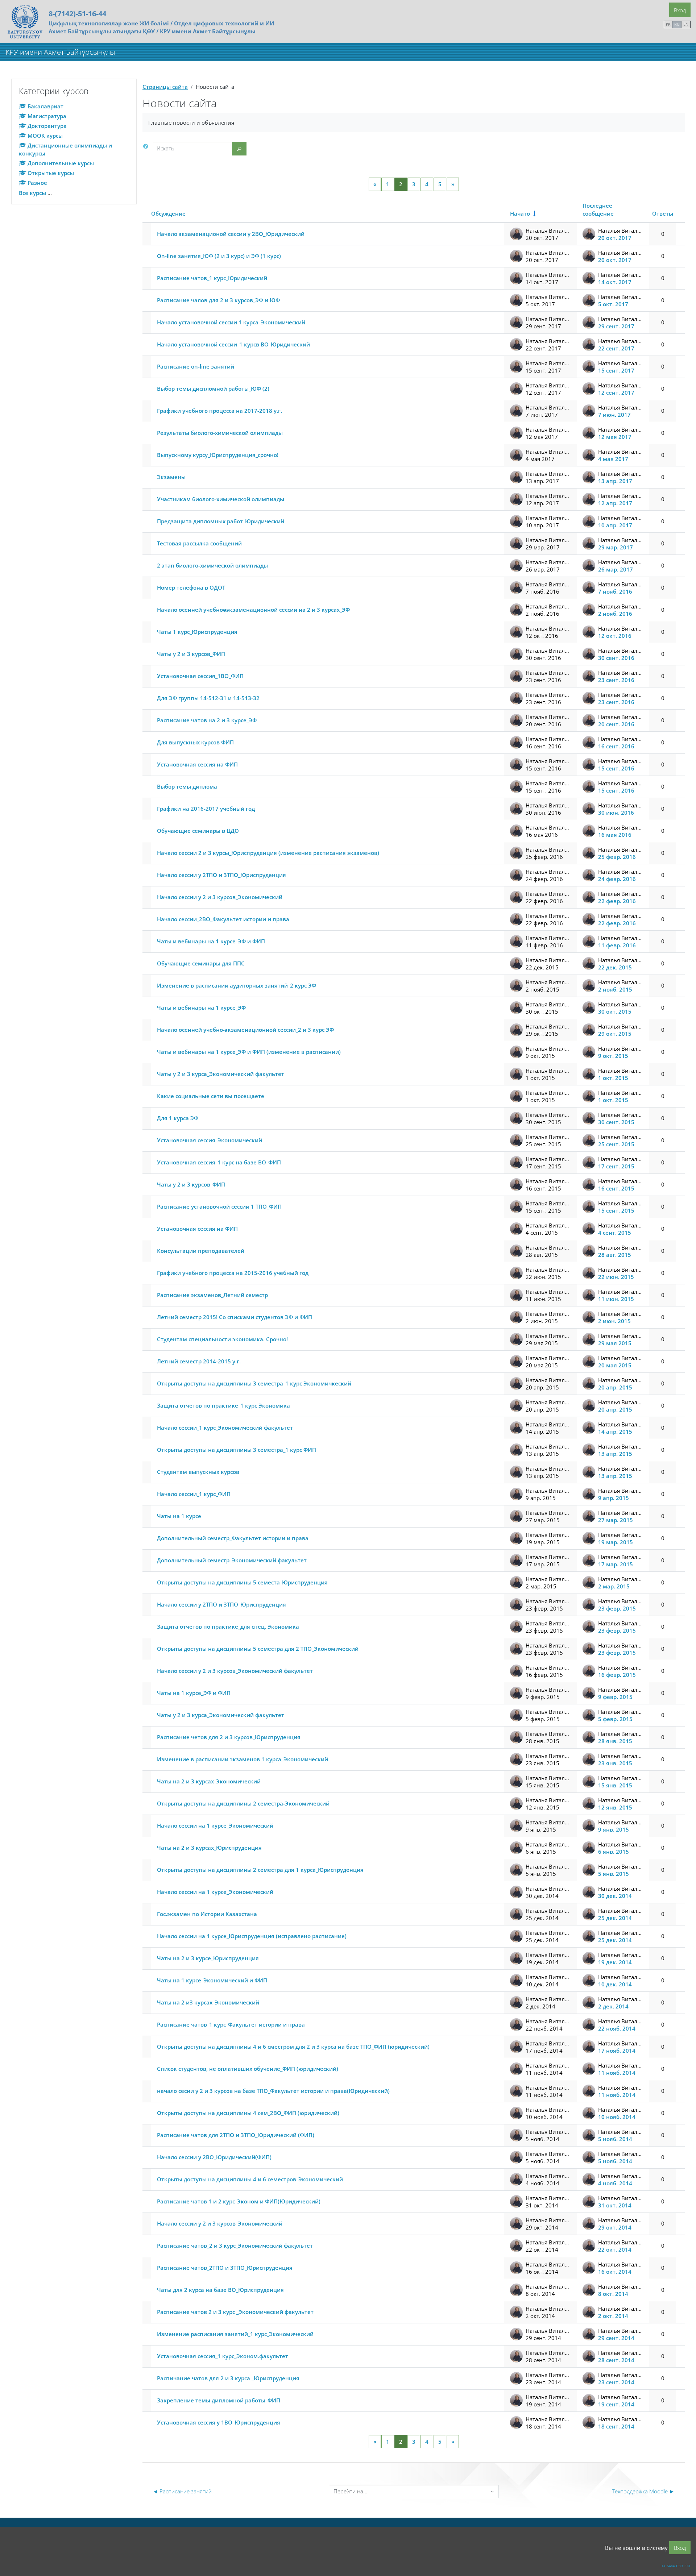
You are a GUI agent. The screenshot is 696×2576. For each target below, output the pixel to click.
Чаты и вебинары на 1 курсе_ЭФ (201, 1007)
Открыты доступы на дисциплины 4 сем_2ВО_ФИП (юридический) (248, 2113)
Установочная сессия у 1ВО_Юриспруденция (219, 2422)
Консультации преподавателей (201, 1251)
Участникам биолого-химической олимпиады (221, 499)
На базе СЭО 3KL (676, 2566)
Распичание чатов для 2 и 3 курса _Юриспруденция (228, 2378)
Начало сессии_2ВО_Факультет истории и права (223, 919)
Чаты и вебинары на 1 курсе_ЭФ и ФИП (211, 941)
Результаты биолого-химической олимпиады (220, 433)
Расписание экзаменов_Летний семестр (212, 1295)
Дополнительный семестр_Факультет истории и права (233, 1538)
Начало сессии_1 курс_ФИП (194, 1494)
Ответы (663, 213)
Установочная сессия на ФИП (197, 764)
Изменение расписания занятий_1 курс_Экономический (235, 2334)
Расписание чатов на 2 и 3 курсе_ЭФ (207, 720)
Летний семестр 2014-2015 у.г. (199, 1361)
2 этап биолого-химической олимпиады (212, 565)
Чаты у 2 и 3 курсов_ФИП (191, 654)
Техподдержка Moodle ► (643, 2491)
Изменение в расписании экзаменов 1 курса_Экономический (243, 1759)
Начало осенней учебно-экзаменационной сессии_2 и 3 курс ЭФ (245, 1030)
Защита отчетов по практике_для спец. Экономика (228, 1626)
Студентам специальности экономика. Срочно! (222, 1339)
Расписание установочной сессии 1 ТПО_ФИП (219, 1206)
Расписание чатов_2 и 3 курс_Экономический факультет (235, 2245)
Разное (37, 183)
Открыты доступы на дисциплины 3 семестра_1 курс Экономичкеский (254, 1383)
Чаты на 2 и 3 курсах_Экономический (209, 1781)
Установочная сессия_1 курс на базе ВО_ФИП (219, 1162)
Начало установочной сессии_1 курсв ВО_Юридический (233, 344)
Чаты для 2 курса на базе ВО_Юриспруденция (220, 2290)
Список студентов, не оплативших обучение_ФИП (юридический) (248, 2069)
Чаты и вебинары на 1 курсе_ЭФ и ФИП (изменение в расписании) (249, 1052)
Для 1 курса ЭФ (178, 1118)
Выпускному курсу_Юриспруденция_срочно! (218, 455)
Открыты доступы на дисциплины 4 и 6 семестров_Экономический (250, 2179)
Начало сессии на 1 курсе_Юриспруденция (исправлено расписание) (252, 1936)
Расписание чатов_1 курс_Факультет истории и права (231, 2024)
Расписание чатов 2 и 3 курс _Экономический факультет (235, 2312)
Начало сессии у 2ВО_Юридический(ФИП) (214, 2157)
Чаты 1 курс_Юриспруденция (197, 632)
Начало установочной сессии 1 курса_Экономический (231, 322)
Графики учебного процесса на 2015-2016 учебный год (233, 1273)
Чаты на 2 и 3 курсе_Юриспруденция (208, 1958)
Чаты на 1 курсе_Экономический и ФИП (212, 1980)
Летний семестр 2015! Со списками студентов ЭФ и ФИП (235, 1317)
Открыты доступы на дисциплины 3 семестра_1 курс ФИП (237, 1450)
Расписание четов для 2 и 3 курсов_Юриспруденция (229, 1737)
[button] (147, 146)
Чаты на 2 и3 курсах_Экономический (208, 2002)
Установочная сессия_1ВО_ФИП (200, 676)
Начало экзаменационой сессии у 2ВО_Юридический (231, 234)
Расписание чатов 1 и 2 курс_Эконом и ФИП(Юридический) (239, 2201)
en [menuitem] (686, 24)
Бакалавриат (45, 106)
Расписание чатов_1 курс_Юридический (212, 278)
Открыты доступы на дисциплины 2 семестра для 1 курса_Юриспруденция (260, 1870)
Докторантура (47, 126)
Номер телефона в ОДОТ (191, 587)
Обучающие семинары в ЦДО (198, 831)
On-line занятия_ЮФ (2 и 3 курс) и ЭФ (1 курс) (219, 256)
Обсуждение (168, 213)
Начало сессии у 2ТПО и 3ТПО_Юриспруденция (221, 875)
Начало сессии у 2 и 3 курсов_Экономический (220, 897)
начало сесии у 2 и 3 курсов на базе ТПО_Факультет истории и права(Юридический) (273, 2091)
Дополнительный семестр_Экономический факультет (232, 1560)
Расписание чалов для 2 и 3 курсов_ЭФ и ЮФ (218, 300)
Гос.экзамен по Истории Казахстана (207, 1914)
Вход (680, 10)
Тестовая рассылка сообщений (199, 543)
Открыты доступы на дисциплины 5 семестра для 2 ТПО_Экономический (258, 1649)
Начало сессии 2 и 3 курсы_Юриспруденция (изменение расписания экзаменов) (268, 853)
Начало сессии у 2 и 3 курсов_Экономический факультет (235, 1671)
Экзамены (171, 477)
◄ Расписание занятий (182, 2491)
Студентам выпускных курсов (198, 1472)
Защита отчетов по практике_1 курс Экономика (223, 1405)
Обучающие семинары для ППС (201, 963)
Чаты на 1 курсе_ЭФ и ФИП (194, 1693)
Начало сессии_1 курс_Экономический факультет (225, 1428)
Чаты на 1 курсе (179, 1516)
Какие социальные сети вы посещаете (211, 1096)
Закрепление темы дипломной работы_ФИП (219, 2400)
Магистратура (47, 116)
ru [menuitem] (677, 24)
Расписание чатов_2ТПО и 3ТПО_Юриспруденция (225, 2268)
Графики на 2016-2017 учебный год (206, 809)
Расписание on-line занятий (196, 366)
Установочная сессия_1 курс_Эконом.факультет (223, 2356)
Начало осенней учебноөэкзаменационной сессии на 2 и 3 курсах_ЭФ (253, 610)
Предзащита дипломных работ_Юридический (221, 521)
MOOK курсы (45, 136)
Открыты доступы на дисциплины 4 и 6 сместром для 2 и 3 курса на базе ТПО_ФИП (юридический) (293, 2047)
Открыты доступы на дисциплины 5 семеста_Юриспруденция (242, 1582)
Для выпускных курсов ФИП (195, 742)
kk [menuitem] (668, 24)
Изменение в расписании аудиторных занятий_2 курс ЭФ (237, 985)
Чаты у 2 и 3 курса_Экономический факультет (221, 1074)
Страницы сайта (165, 87)
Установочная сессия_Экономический (210, 1140)
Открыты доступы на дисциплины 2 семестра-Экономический (243, 1803)
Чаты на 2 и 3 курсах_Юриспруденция (209, 1848)
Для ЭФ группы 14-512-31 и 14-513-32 (208, 698)
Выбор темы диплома (187, 786)
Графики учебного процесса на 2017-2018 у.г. (219, 411)
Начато (520, 213)
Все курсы (32, 193)
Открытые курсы (51, 173)
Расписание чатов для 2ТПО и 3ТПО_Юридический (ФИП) (236, 2135)
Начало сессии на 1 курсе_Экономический (215, 1825)
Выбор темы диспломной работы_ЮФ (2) (213, 389)
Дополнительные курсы (61, 163)
